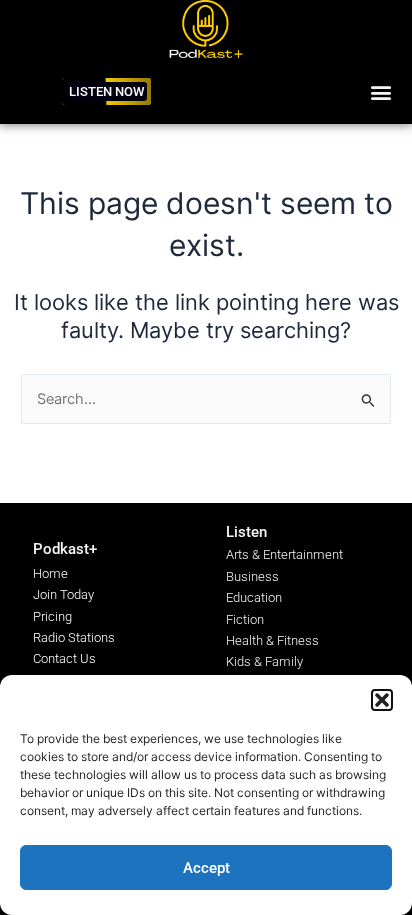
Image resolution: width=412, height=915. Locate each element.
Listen (246, 532)
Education (254, 597)
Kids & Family (264, 661)
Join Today (63, 594)
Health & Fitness (272, 640)
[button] (382, 700)
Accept (206, 868)
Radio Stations (74, 637)
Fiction (245, 619)
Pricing (52, 616)
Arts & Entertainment (284, 554)
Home (50, 573)
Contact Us (64, 658)
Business (252, 576)
